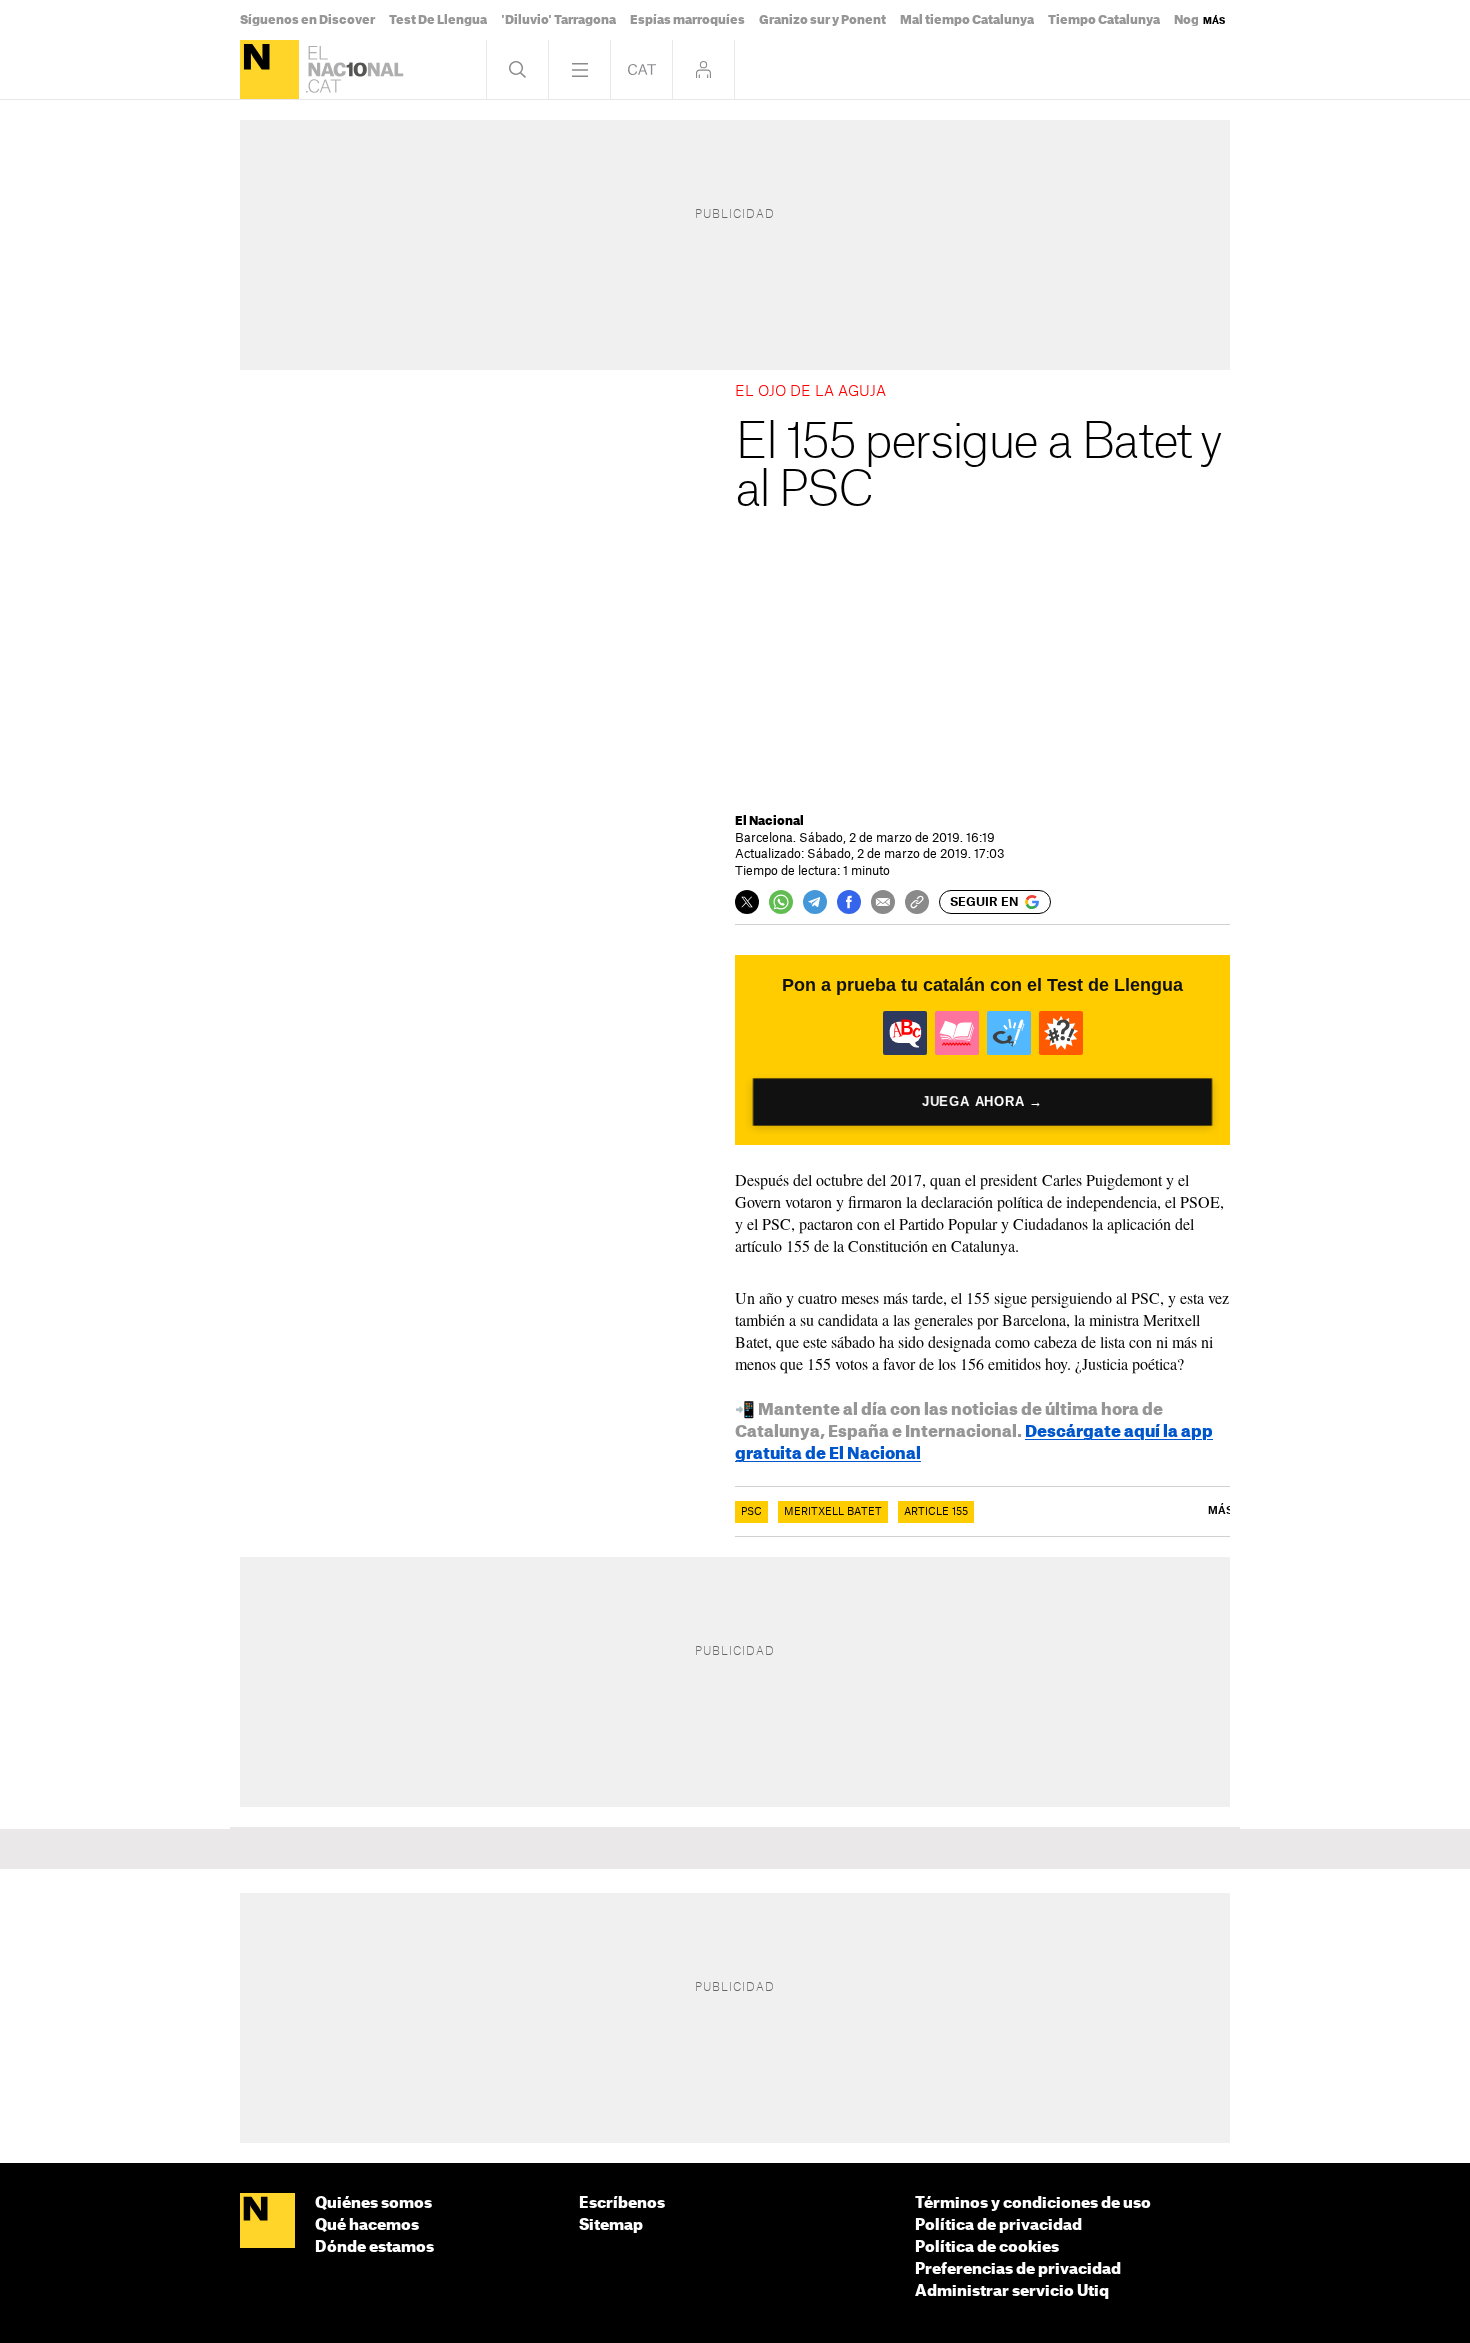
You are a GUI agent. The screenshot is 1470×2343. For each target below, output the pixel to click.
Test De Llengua (438, 20)
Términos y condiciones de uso (1033, 2203)
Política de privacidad (998, 2225)
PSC (751, 1512)
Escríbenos (622, 2203)
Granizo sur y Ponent (822, 20)
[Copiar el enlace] (917, 902)
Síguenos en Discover (307, 20)
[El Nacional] (269, 69)
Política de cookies (987, 2247)
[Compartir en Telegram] (815, 902)
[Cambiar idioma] (641, 69)
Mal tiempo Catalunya (967, 20)
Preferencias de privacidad (1018, 2269)
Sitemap (611, 2225)
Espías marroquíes (687, 20)
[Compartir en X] (747, 902)
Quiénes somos (373, 2203)
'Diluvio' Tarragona (558, 20)
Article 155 (936, 1512)
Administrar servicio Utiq (1012, 2291)
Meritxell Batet (833, 1512)
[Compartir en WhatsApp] (781, 902)
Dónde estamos (374, 2247)
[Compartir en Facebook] (849, 902)
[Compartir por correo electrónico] (883, 902)
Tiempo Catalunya (1104, 20)
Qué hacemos (367, 2225)
